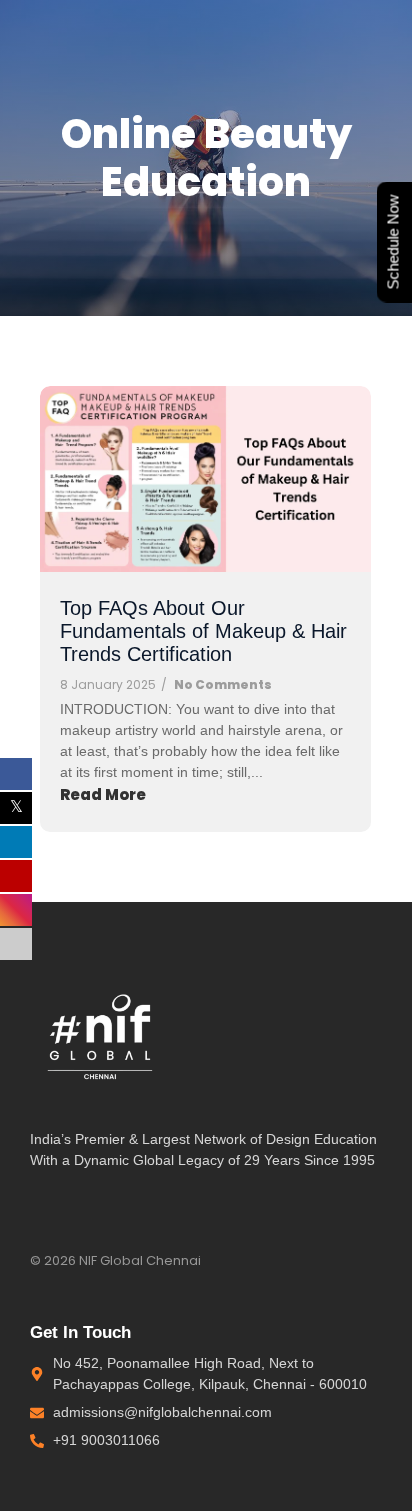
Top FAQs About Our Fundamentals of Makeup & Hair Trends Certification (203, 631)
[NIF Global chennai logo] (100, 1032)
